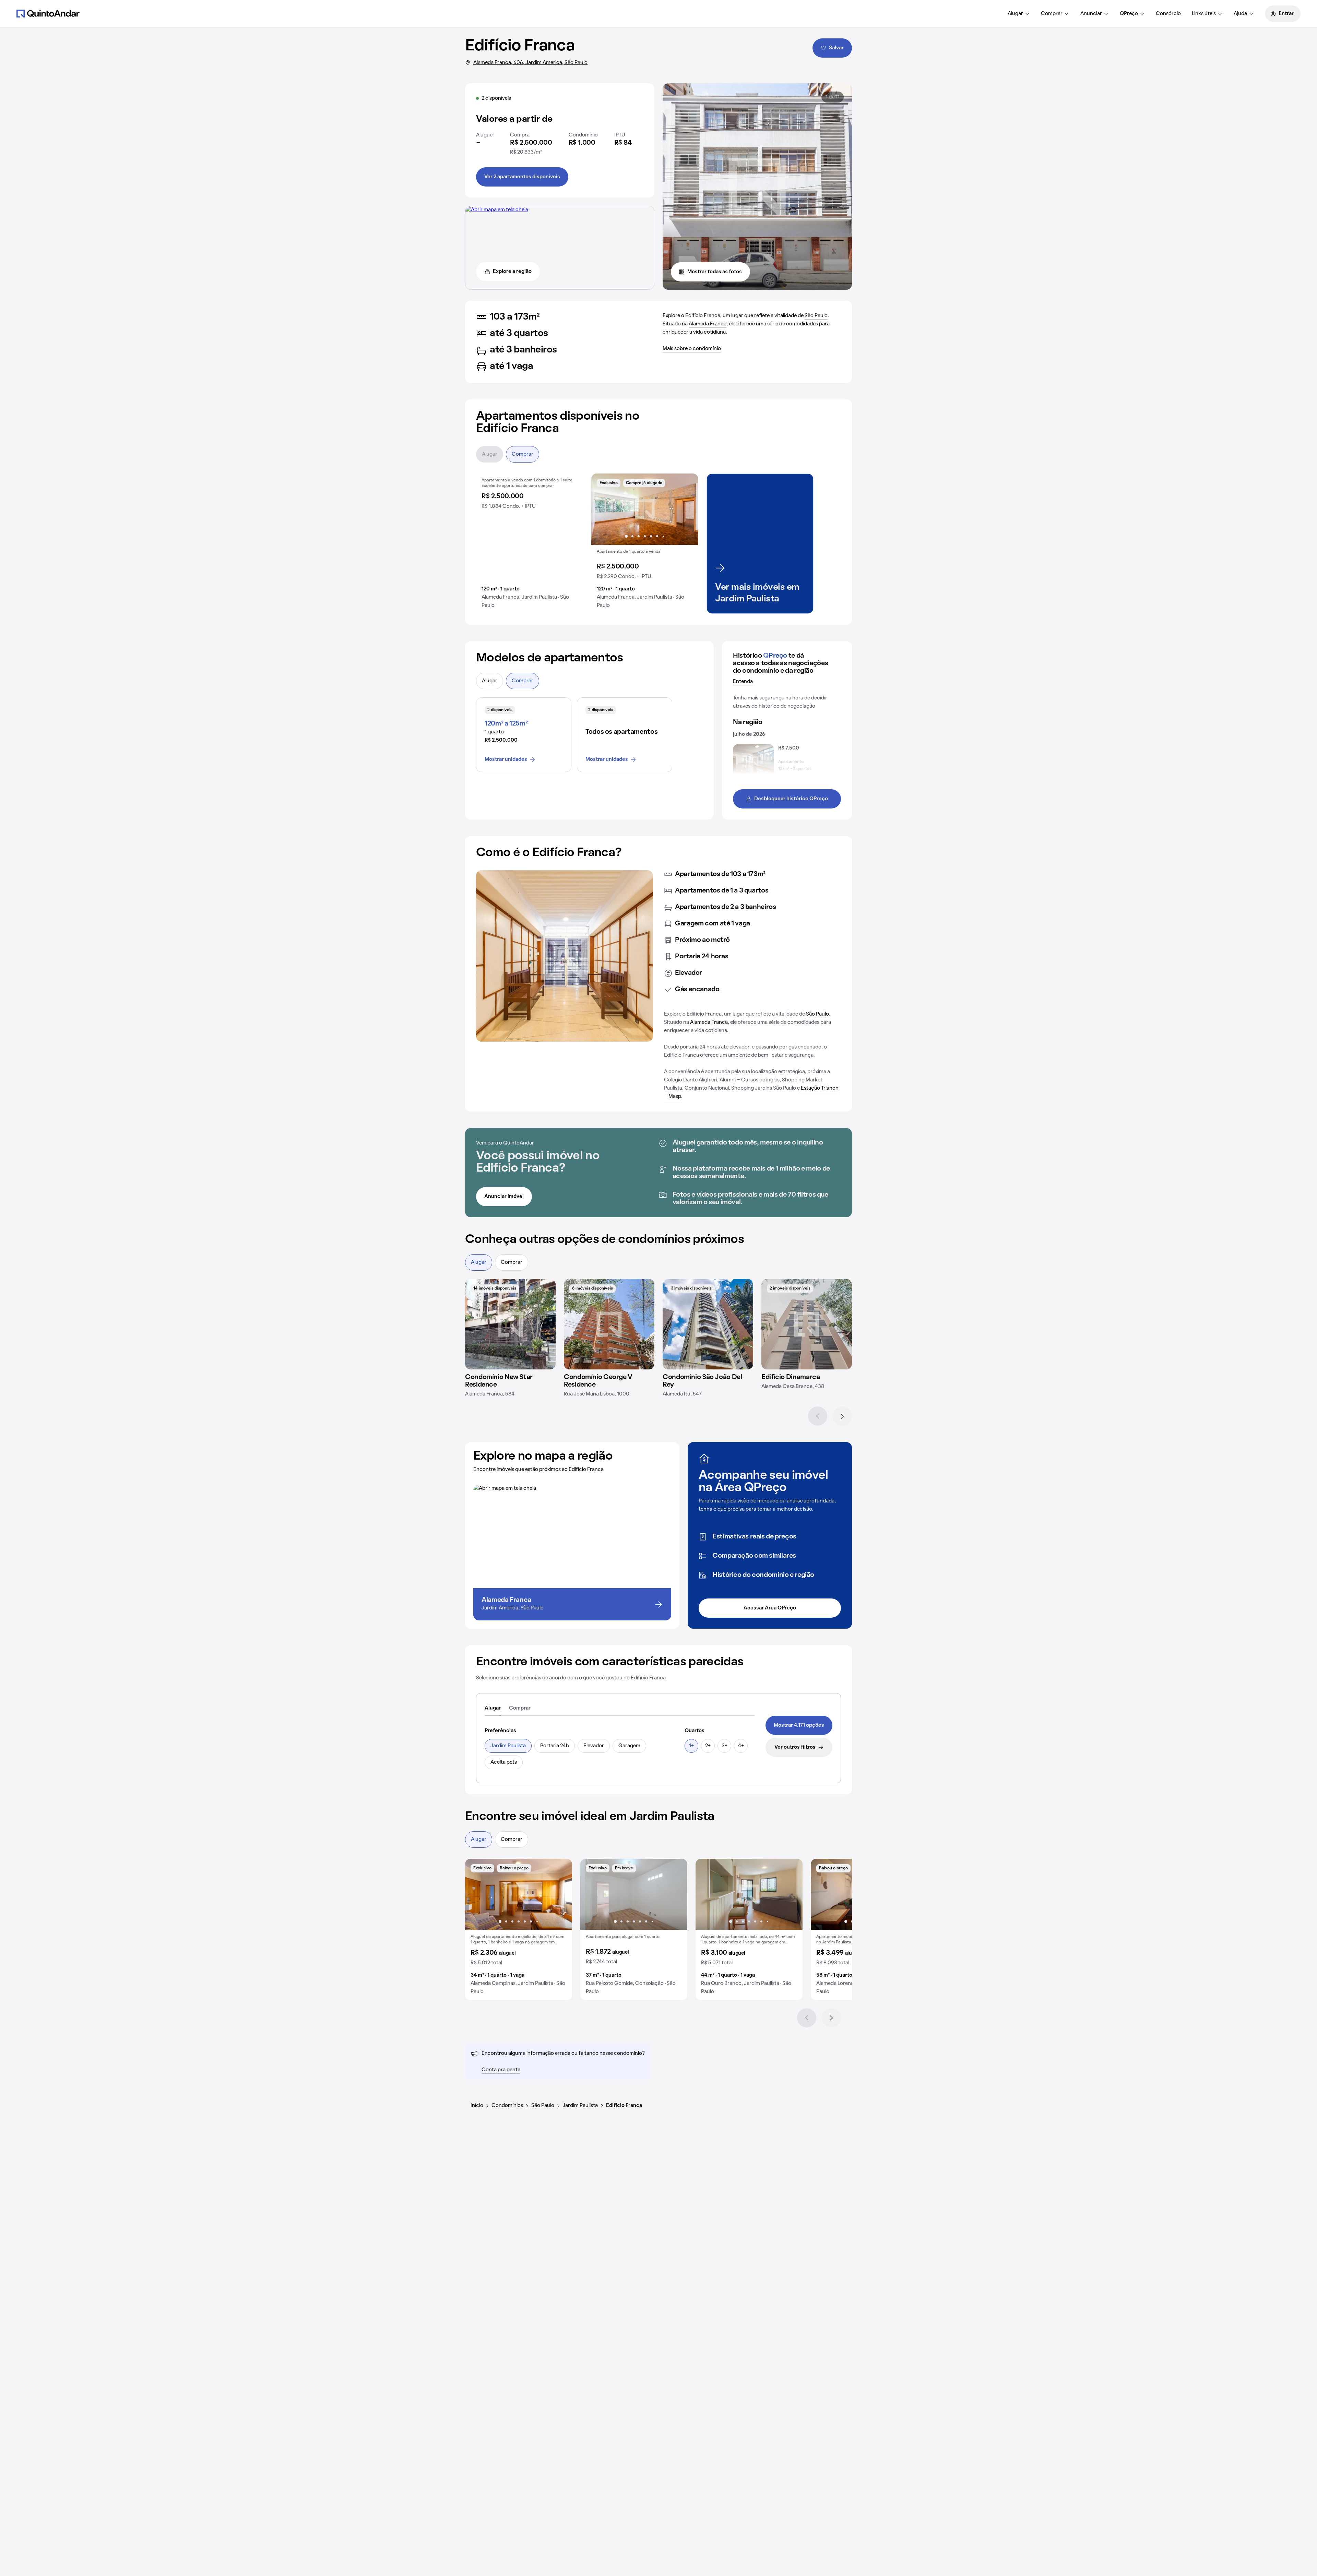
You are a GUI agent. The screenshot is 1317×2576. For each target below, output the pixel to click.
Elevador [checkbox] (594, 1746)
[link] (799, 1725)
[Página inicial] (48, 13)
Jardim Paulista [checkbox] (508, 1746)
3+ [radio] (725, 1746)
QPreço (1129, 14)
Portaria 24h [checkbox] (555, 1746)
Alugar (1015, 14)
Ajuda (1240, 14)
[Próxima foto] (686, 509)
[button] (530, 544)
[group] (530, 544)
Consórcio (1168, 14)
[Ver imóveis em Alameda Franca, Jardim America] (497, 210)
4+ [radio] (741, 1746)
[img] (510, 1324)
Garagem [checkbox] (629, 1746)
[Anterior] (818, 1416)
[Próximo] (842, 1416)
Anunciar (1091, 14)
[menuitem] (1019, 14)
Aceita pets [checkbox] (504, 1762)
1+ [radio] (691, 1746)
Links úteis (1204, 14)
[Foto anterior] (604, 509)
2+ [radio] (708, 1746)
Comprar (1052, 14)
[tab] (493, 1709)
